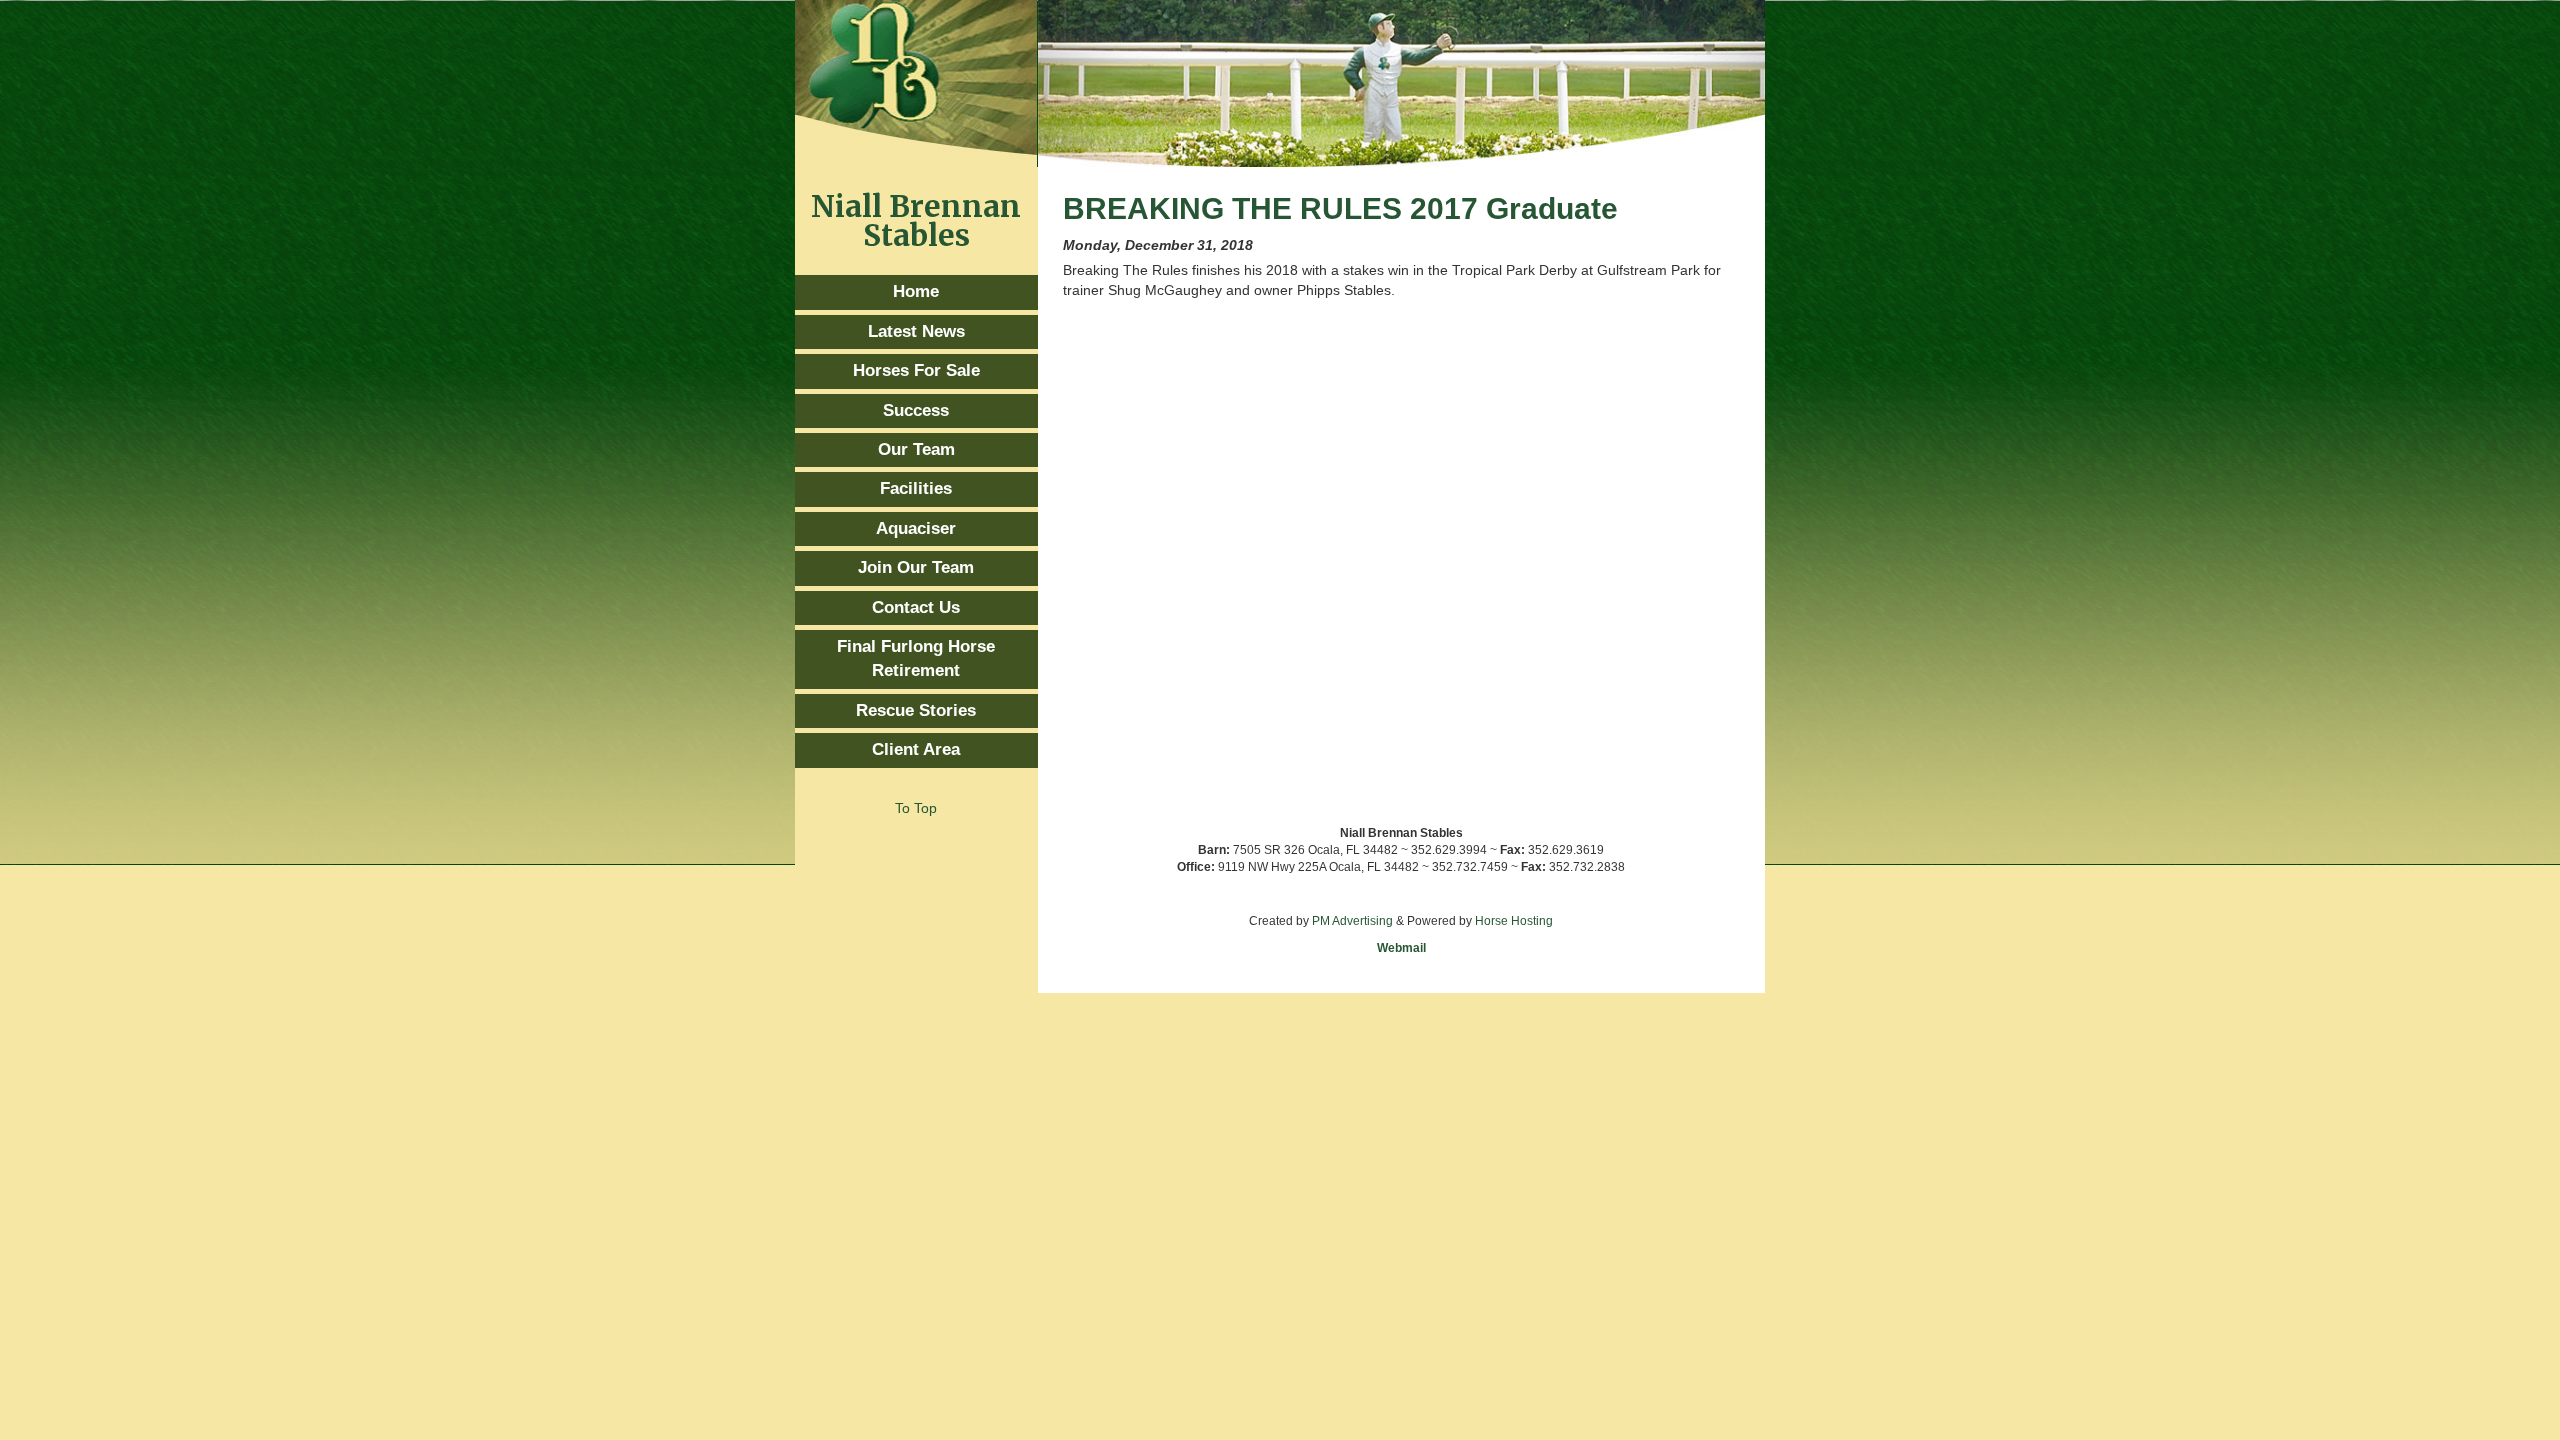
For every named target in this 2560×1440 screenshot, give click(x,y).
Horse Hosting (1514, 921)
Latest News (916, 331)
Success (916, 410)
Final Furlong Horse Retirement (916, 658)
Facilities (916, 488)
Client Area (916, 749)
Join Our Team (916, 567)
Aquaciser (916, 528)
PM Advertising (1352, 921)
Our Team (916, 449)
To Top (916, 808)
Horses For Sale (916, 370)
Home (916, 291)
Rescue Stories (916, 710)
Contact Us (916, 607)
